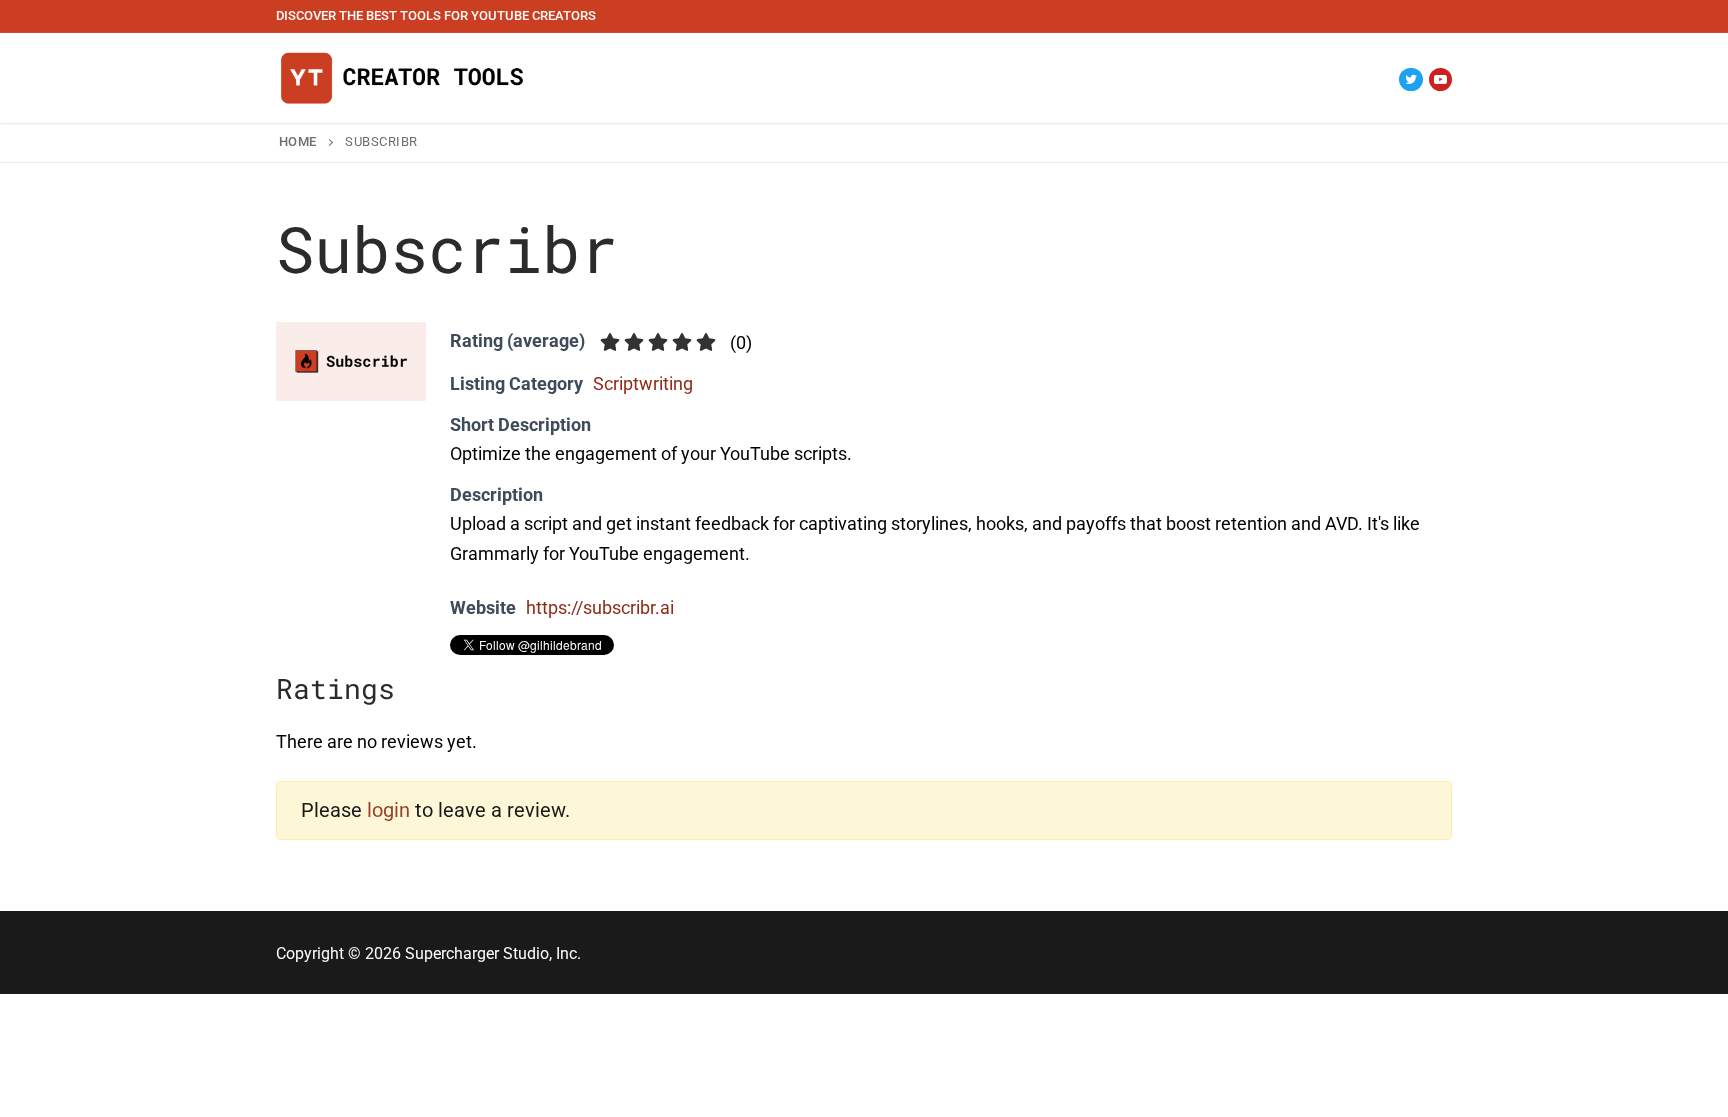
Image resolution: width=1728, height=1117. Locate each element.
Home (298, 141)
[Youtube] (1440, 79)
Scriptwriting (643, 383)
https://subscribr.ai (600, 607)
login (388, 810)
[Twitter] (1410, 79)
